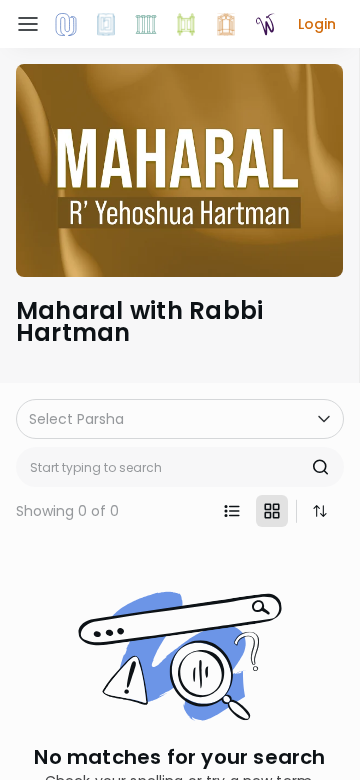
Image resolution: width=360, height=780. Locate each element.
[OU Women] (266, 24)
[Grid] (272, 511)
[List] (232, 511)
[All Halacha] (146, 24)
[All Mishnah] (106, 24)
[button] (317, 24)
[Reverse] (320, 511)
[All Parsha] (186, 24)
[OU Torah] (66, 24)
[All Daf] (226, 24)
